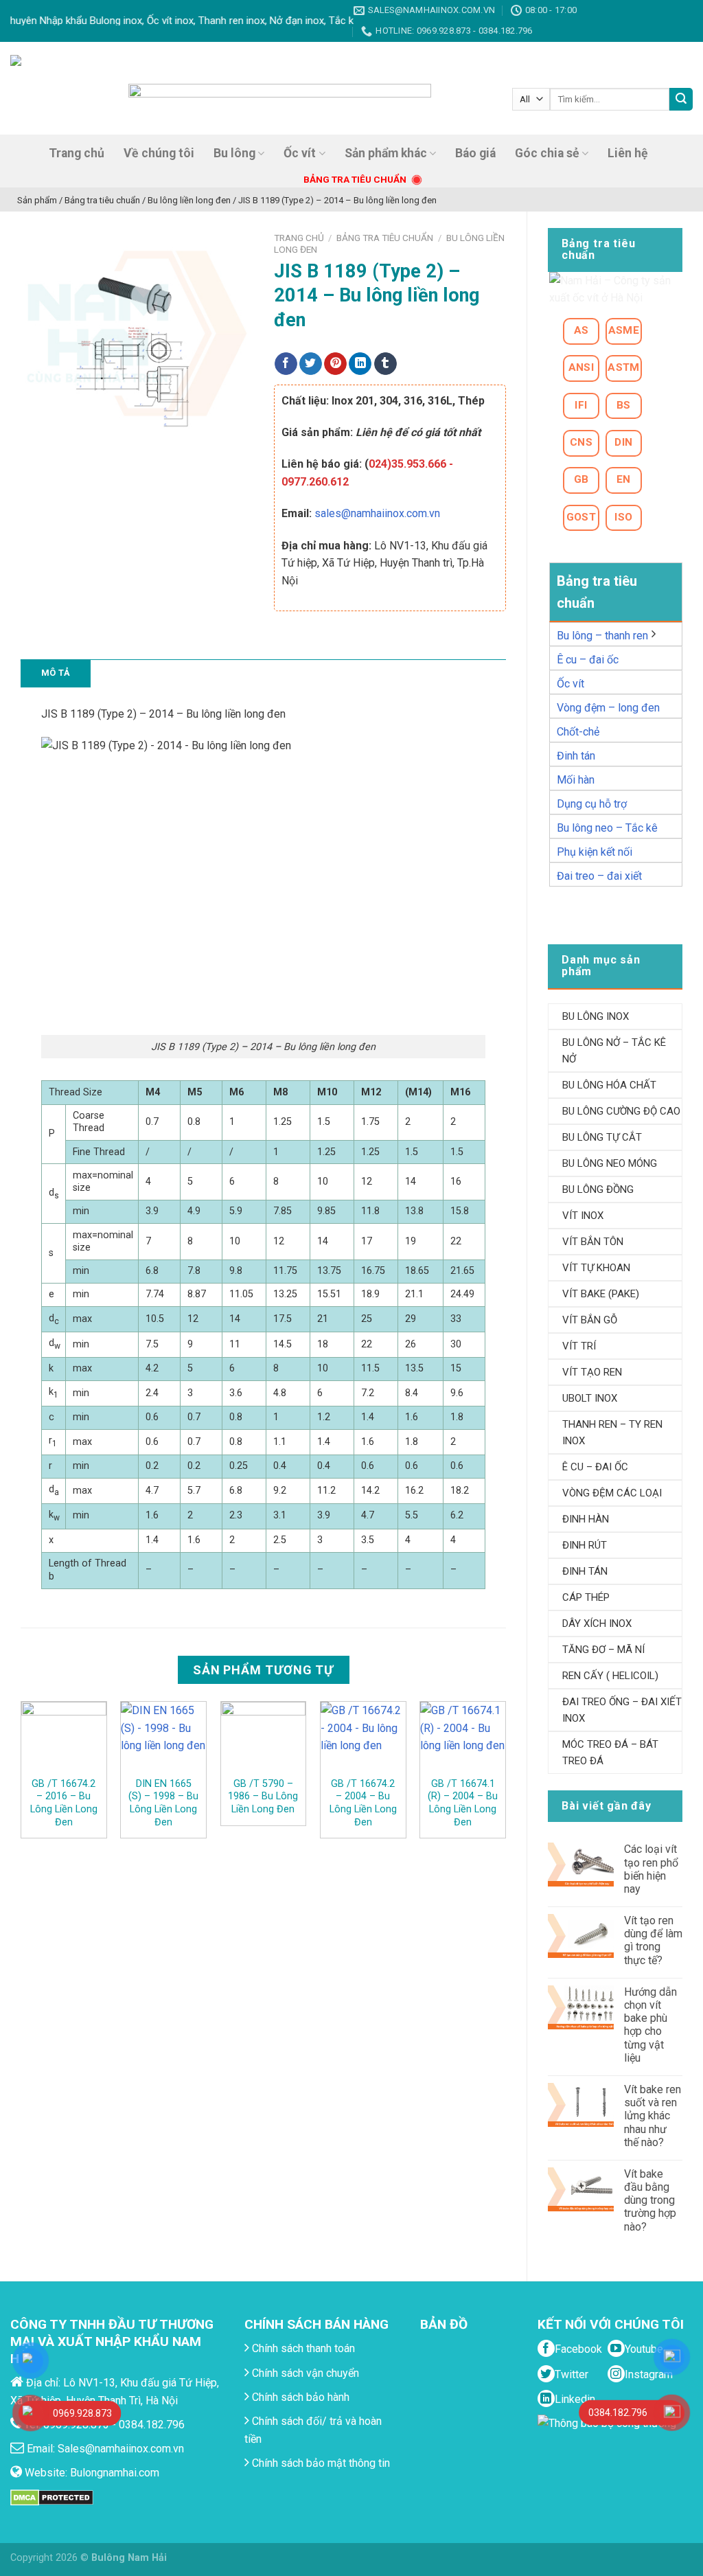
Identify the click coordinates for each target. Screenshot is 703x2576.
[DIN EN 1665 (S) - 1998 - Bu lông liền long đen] (163, 1739)
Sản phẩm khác (386, 153)
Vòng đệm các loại (612, 1493)
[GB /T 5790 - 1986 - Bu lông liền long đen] (264, 1739)
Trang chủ (77, 153)
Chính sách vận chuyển (304, 2373)
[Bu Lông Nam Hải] (57, 88)
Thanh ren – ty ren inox (612, 1433)
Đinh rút (585, 1545)
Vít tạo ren (592, 1372)
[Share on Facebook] (286, 364)
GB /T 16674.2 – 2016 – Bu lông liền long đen (64, 1803)
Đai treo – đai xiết (599, 876)
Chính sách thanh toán (302, 2348)
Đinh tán (576, 756)
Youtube (644, 2349)
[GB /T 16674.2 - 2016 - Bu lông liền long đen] (64, 1739)
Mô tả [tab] (56, 673)
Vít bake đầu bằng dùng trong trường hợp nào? (650, 2200)
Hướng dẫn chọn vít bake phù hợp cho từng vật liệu (650, 2025)
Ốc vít (300, 153)
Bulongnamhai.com (115, 2473)
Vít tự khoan (596, 1268)
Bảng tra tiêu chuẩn (385, 238)
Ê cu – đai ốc (588, 660)
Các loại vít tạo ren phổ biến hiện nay (651, 1869)
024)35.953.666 (407, 464)
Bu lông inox (596, 1016)
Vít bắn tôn (593, 1242)
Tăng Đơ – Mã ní (603, 1650)
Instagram (649, 2374)
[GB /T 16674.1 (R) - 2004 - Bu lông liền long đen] (463, 1739)
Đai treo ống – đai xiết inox (622, 1710)
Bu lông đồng (598, 1189)
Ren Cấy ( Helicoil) (610, 1676)
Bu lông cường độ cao (621, 1111)
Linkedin (575, 2399)
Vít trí (579, 1346)
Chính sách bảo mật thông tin (320, 2463)
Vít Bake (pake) (601, 1294)
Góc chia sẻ (547, 153)
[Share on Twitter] (311, 364)
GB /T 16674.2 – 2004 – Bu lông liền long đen (363, 1803)
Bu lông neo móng (610, 1163)
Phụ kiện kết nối (595, 852)
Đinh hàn (586, 1519)
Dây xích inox (597, 1623)
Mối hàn (576, 780)
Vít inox (583, 1216)
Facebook (578, 2349)
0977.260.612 (315, 482)
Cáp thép (586, 1597)
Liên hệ (628, 153)
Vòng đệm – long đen (608, 708)
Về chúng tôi (159, 153)
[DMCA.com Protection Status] (52, 2497)
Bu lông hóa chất (609, 1085)
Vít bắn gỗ (590, 1320)
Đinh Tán (585, 1571)
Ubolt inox (590, 1398)
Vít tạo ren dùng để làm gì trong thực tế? (653, 1940)
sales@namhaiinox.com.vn (377, 513)
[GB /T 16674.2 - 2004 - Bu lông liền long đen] (363, 1739)
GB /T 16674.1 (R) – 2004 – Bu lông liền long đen (463, 1803)
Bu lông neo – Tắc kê (607, 828)
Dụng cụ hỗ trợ (592, 804)
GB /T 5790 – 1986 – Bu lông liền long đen (263, 1797)
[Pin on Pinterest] (335, 364)
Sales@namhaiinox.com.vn (121, 2449)
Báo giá (475, 153)
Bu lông (234, 153)
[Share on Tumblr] (385, 364)
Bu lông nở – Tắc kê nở (614, 1051)
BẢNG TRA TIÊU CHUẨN (355, 179)
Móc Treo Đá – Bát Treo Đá (610, 1753)
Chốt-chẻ (578, 732)
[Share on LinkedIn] (360, 364)
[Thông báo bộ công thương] (610, 2441)
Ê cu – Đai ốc (595, 1467)
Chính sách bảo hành (299, 2397)
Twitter (572, 2374)
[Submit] (681, 100)
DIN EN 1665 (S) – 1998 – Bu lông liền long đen (163, 1803)
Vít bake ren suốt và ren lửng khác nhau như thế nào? (653, 2116)
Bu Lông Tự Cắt (602, 1137)
